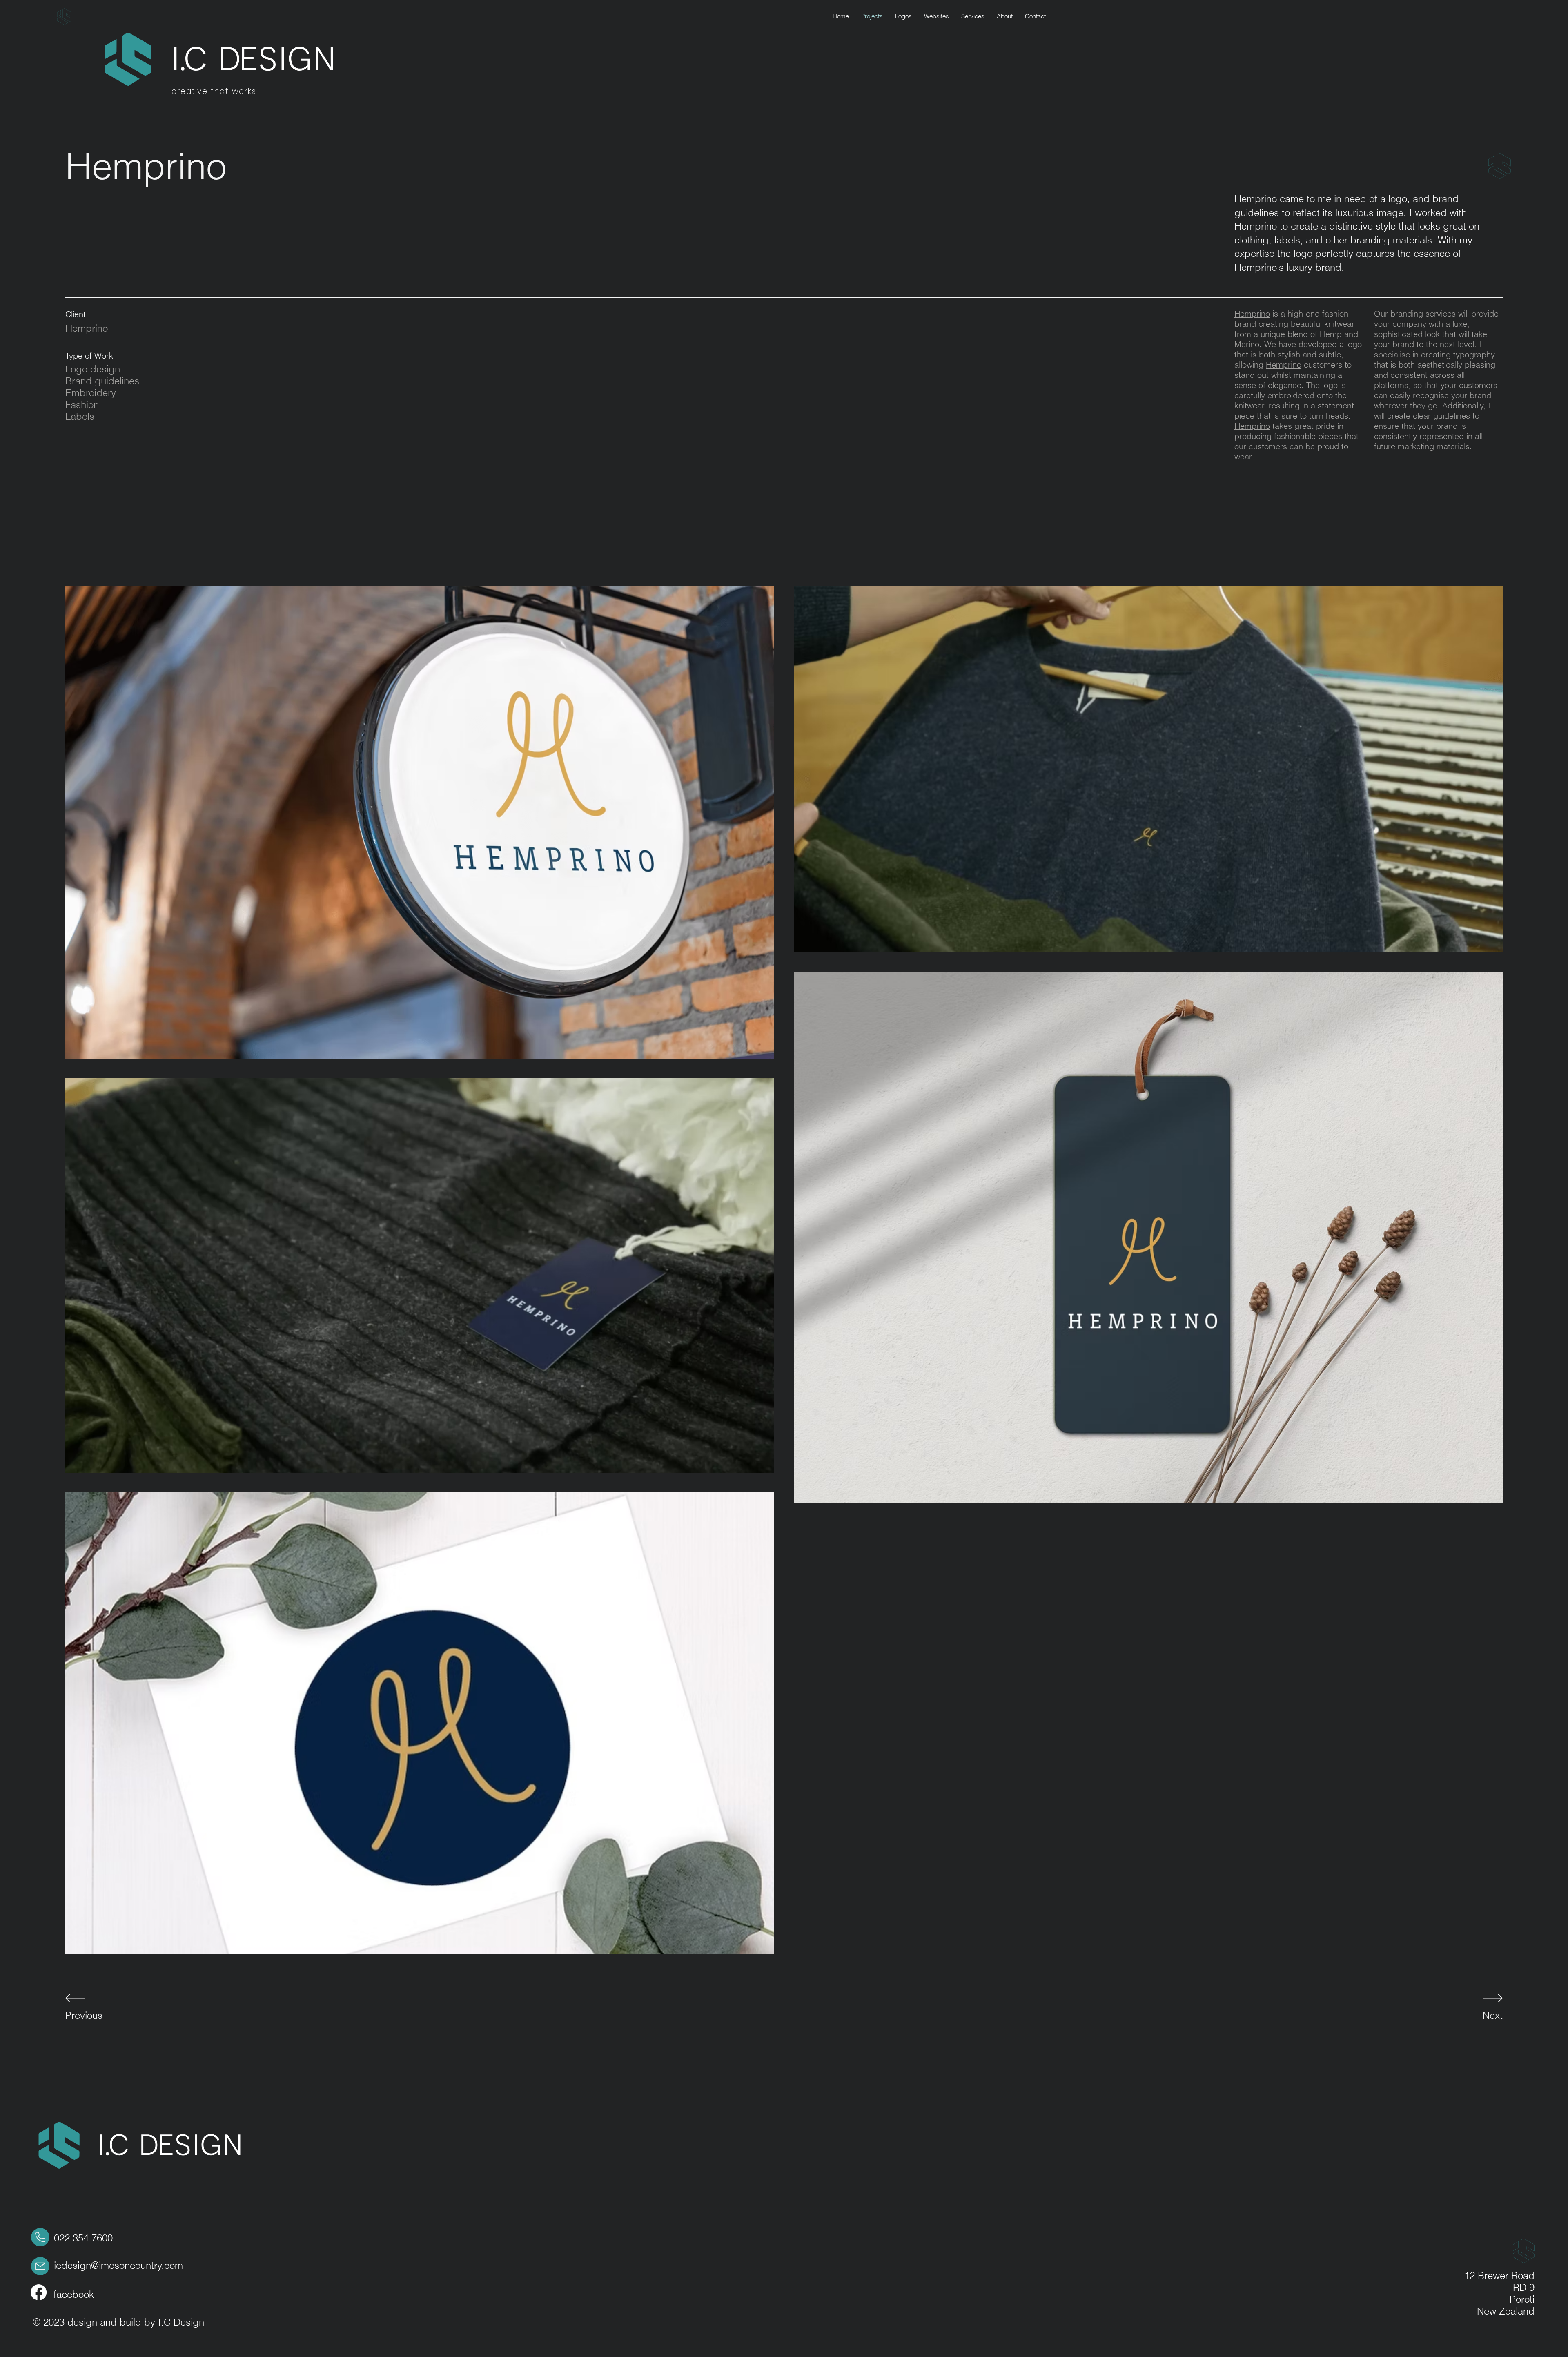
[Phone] (40, 2237)
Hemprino (1252, 313)
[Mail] (40, 2266)
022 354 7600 (83, 2238)
